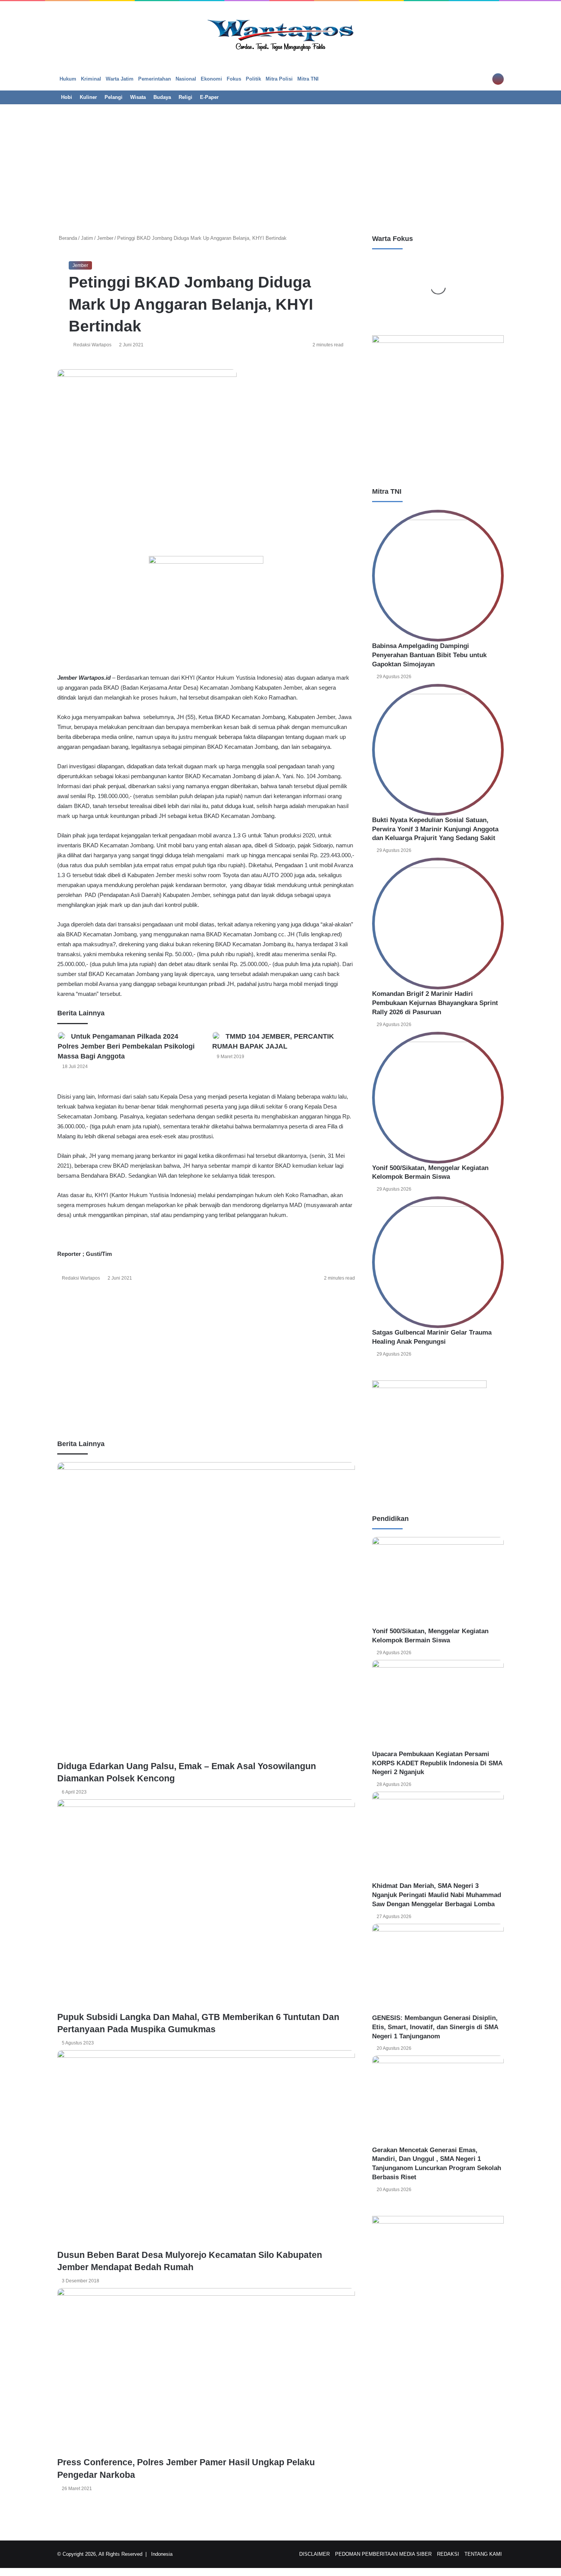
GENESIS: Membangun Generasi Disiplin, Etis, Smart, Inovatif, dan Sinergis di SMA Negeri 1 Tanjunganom (435, 2027)
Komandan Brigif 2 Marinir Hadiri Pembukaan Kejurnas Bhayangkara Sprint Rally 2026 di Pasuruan (435, 1003)
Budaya (162, 97)
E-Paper (209, 97)
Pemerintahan (155, 79)
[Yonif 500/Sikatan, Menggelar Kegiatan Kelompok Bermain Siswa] (438, 1098)
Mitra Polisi (279, 79)
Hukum (68, 79)
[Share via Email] (70, 1295)
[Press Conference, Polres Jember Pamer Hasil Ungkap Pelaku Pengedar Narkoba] (206, 2372)
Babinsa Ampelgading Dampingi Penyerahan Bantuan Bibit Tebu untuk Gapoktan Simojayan (429, 655)
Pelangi (114, 97)
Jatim (87, 238)
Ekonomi (211, 79)
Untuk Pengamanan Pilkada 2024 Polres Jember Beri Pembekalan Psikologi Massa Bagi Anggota (126, 1046)
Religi (185, 97)
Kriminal (91, 79)
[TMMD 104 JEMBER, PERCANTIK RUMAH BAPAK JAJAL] (216, 1036)
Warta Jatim (120, 79)
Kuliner (88, 97)
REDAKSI (448, 2554)
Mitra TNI (308, 79)
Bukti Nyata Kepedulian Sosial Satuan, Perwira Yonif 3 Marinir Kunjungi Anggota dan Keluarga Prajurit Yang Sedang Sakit (435, 829)
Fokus (234, 79)
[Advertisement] (280, 165)
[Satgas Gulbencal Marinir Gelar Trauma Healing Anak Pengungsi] (438, 1262)
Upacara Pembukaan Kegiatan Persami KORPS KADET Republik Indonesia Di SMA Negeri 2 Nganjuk (437, 1763)
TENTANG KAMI (483, 2554)
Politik (253, 79)
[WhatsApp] (67, 1295)
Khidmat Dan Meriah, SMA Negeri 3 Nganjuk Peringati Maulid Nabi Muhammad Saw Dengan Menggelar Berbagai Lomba (437, 1895)
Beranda (67, 238)
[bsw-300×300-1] (429, 1386)
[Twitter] (66, 1295)
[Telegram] (69, 1295)
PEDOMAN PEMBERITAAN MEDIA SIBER (383, 2554)
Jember (105, 238)
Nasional (186, 79)
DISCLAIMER (314, 2554)
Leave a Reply (79, 2519)
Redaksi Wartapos (92, 345)
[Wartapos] (281, 34)
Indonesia (162, 2554)
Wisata (138, 97)
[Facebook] (64, 1295)
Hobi (67, 97)
